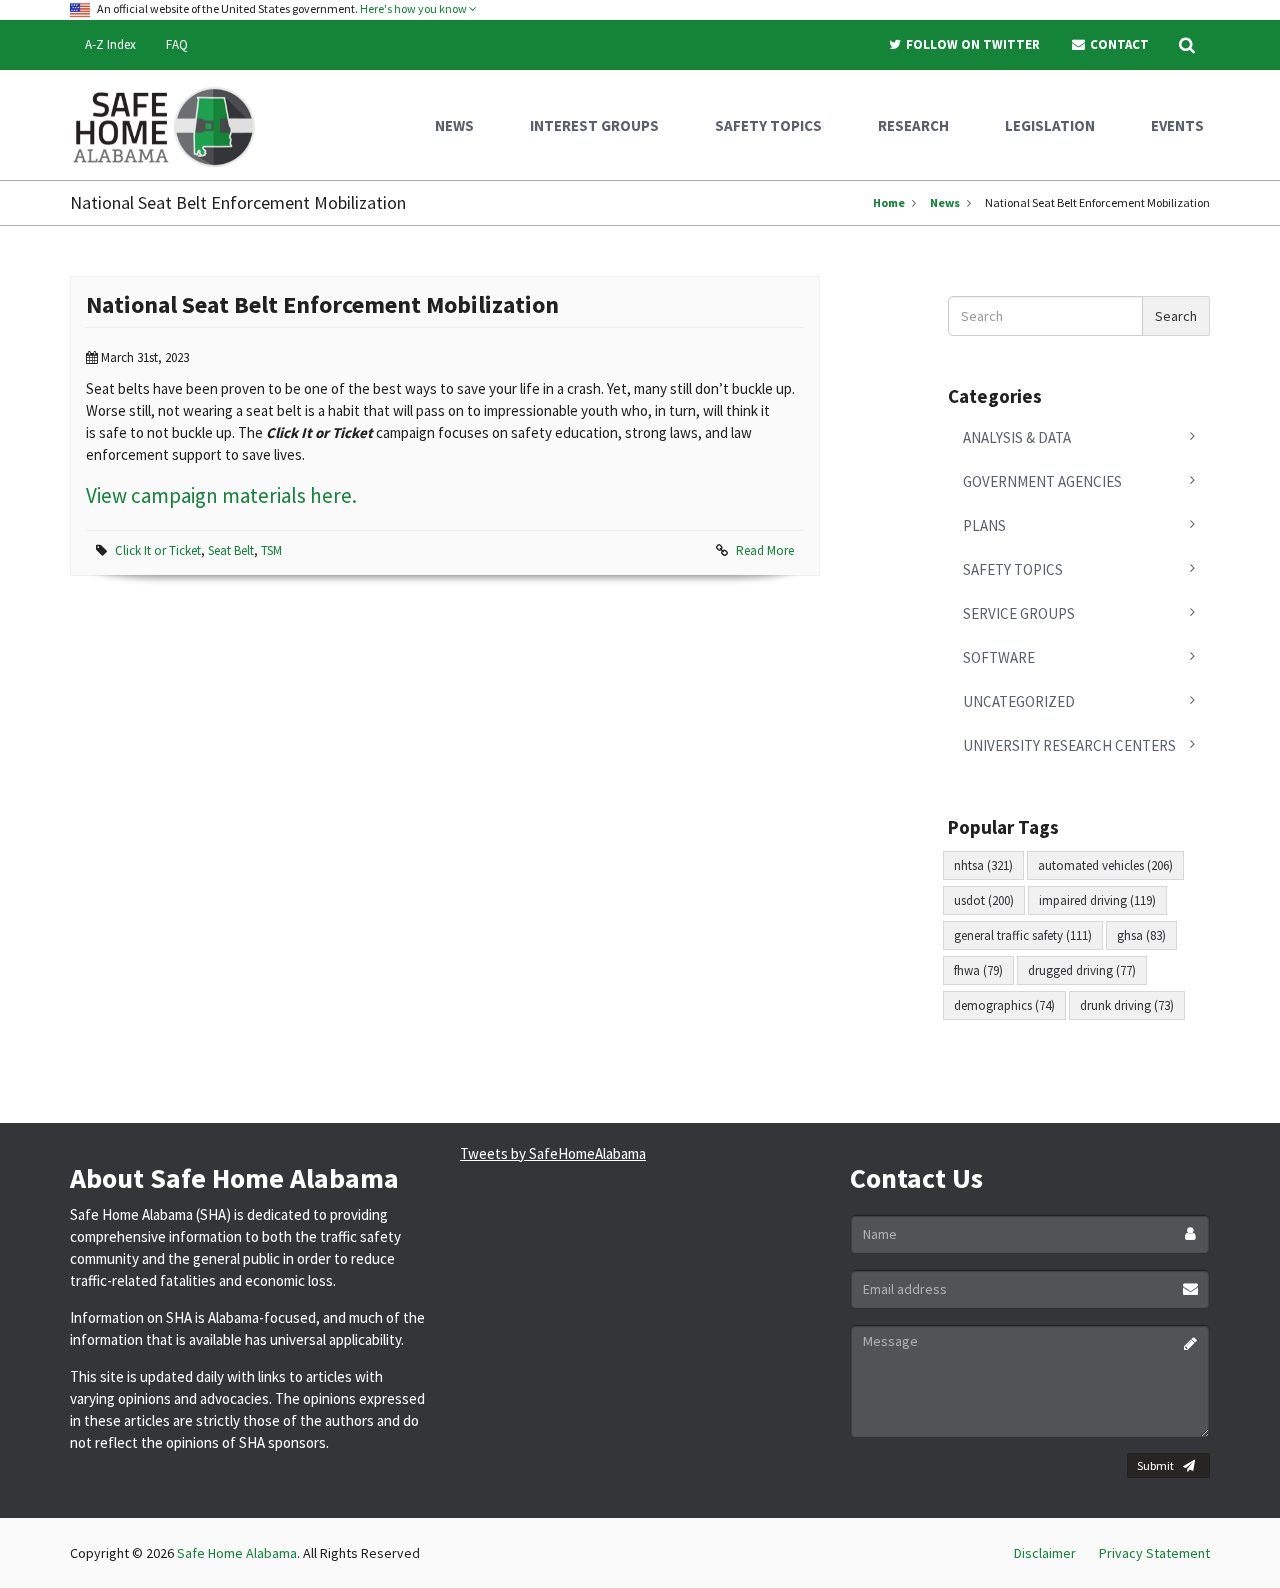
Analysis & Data (1017, 437)
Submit (1155, 1465)
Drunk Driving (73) (1127, 1005)
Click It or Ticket (158, 550)
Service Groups (1019, 613)
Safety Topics (1013, 569)
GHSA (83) (1141, 935)
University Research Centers (1069, 745)
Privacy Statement (1154, 1553)
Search (1176, 316)
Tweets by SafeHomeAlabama (553, 1153)
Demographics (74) (1004, 1005)
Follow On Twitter (971, 44)
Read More (765, 550)
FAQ (177, 44)
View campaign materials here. (221, 495)
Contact (1118, 44)
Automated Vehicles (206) (1105, 865)
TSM (271, 550)
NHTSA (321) (983, 865)
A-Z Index (110, 44)
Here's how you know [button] (414, 8)
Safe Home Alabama (237, 1553)
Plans (984, 525)
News (945, 202)
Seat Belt (231, 550)
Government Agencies (1042, 481)
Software (999, 657)
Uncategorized (1019, 701)
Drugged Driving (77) (1082, 970)
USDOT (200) (984, 900)
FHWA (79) (978, 970)
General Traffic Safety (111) (1023, 935)
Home (889, 202)
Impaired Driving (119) (1097, 900)
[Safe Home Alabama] (171, 125)
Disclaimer (1045, 1553)
